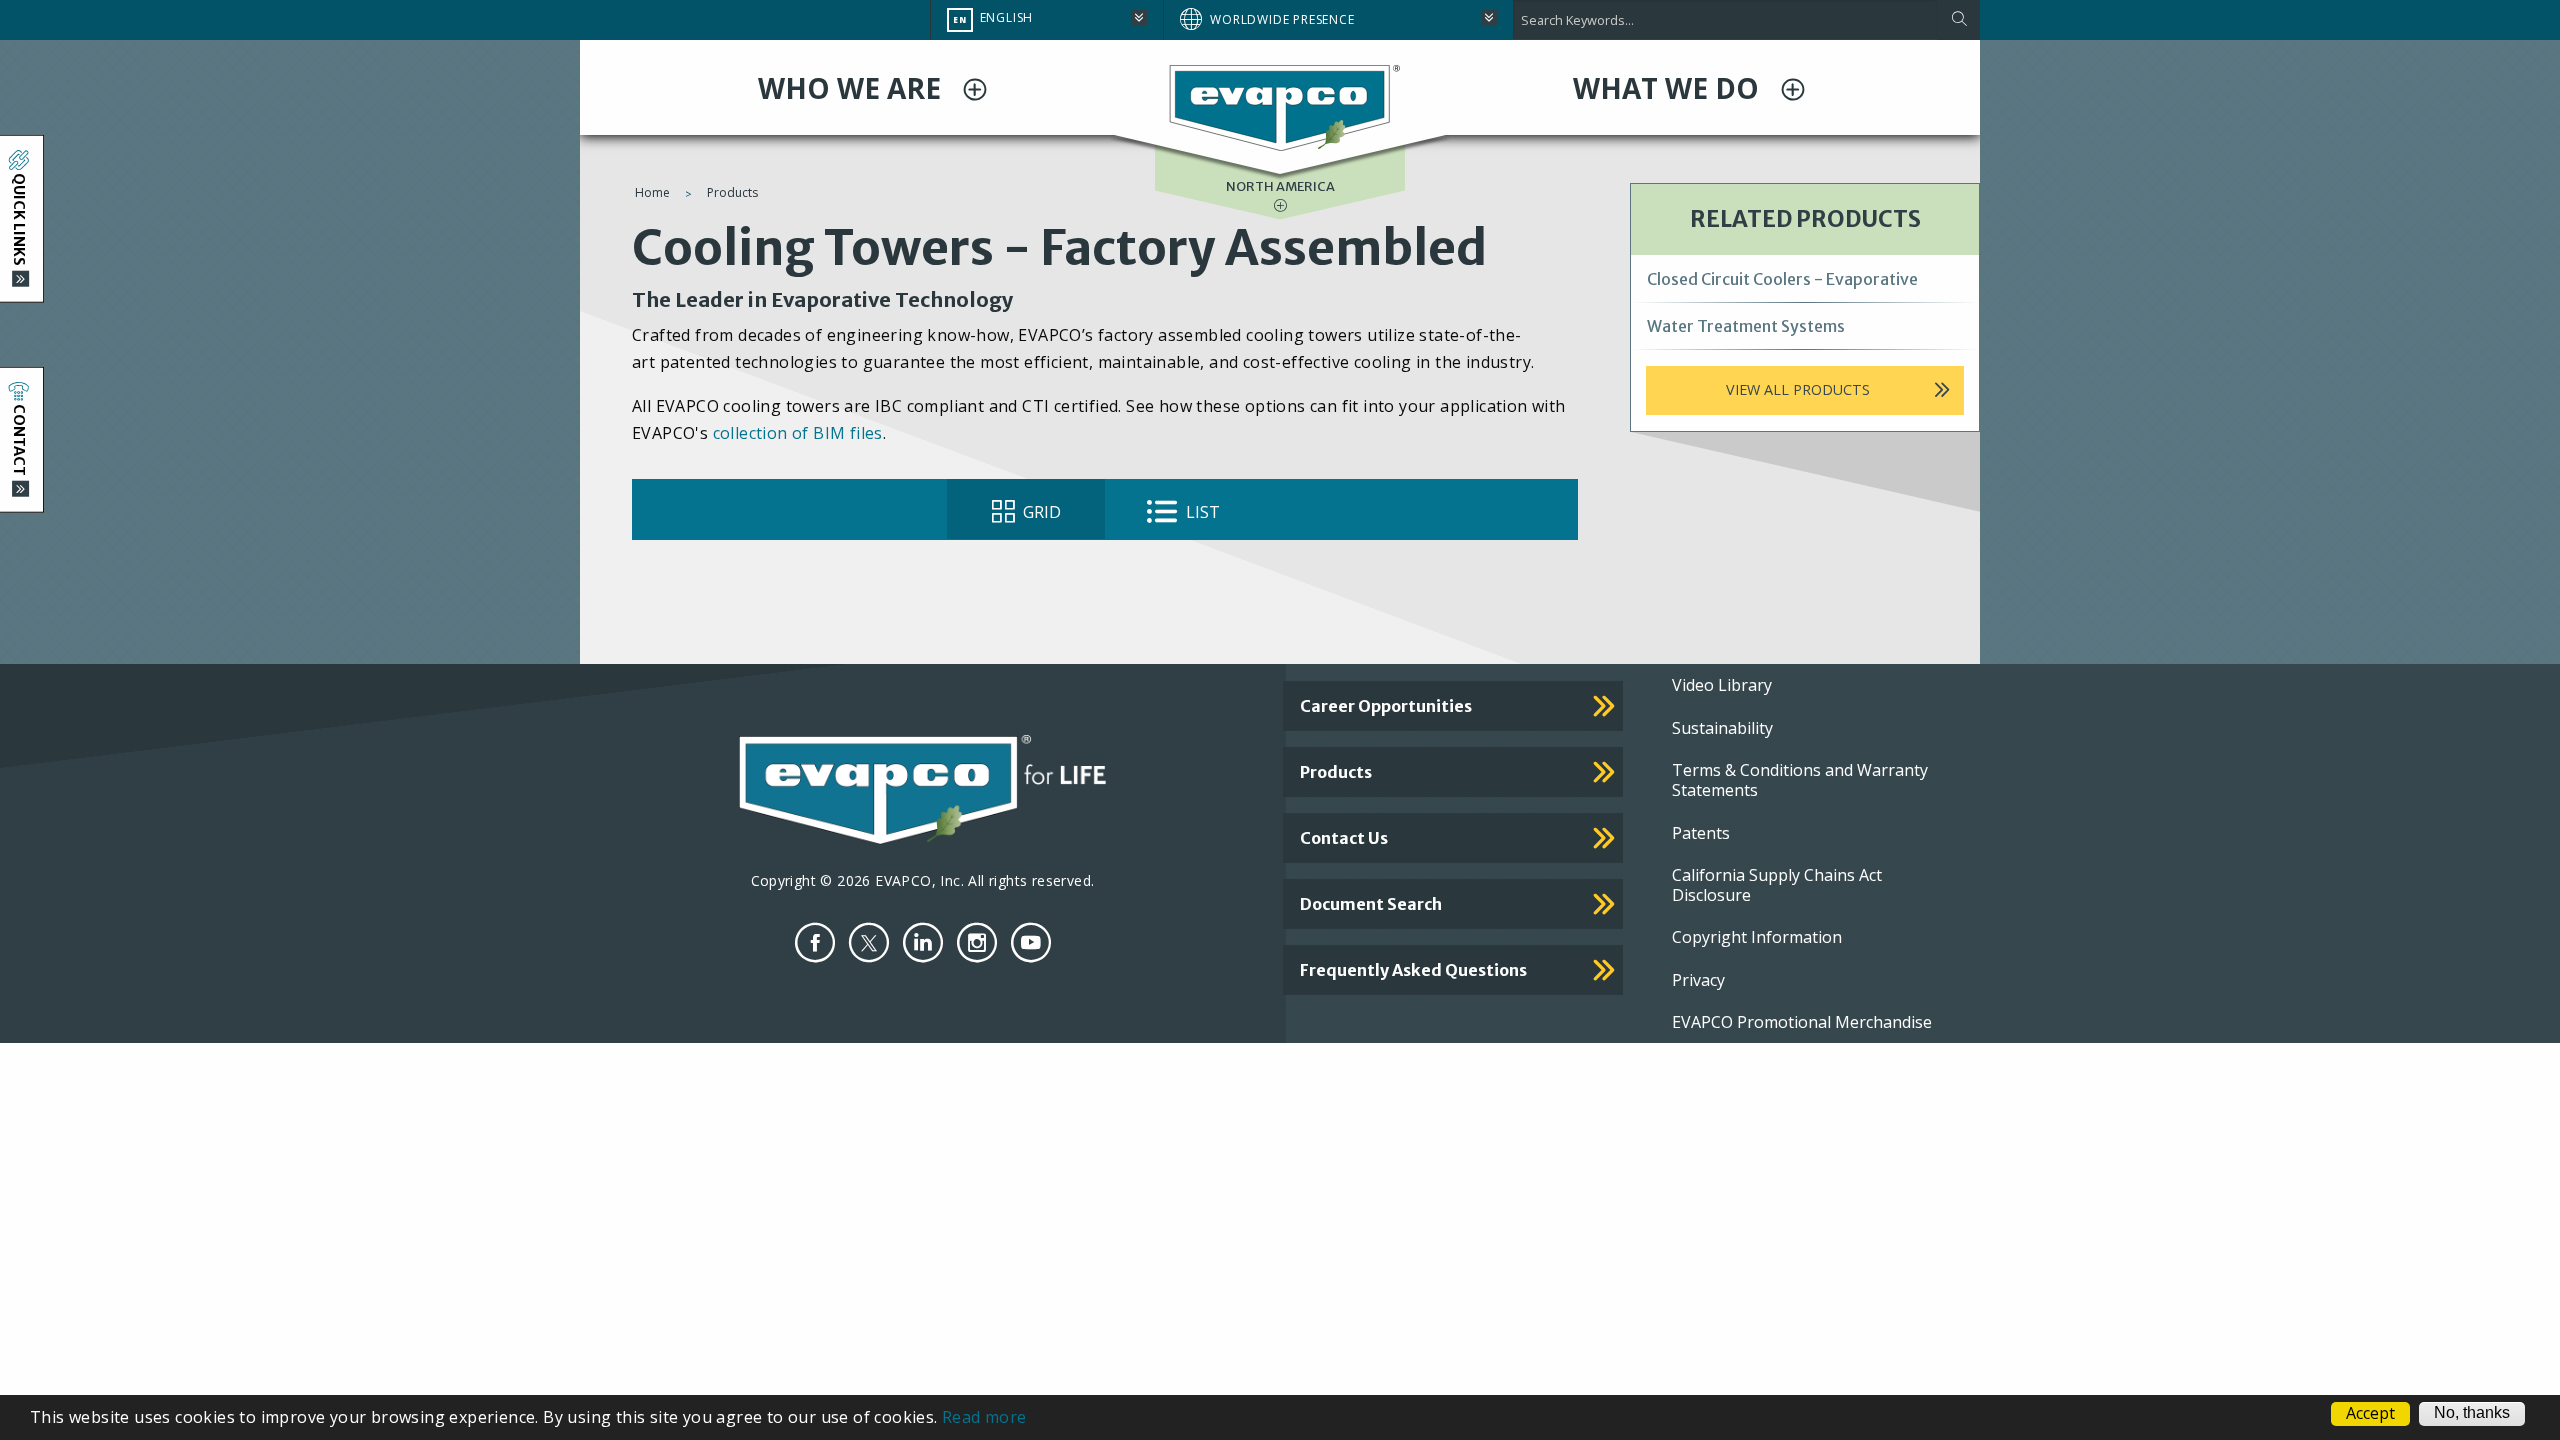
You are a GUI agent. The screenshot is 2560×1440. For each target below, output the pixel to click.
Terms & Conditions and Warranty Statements (1800, 780)
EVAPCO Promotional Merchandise (1802, 1022)
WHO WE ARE (853, 88)
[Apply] (1958, 20)
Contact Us (1344, 838)
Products (732, 192)
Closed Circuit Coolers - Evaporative (1782, 279)
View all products (1798, 389)
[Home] (1280, 107)
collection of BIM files (798, 433)
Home (652, 192)
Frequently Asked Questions (1413, 970)
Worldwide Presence (1282, 19)
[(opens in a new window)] (815, 942)
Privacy (1698, 980)
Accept (2370, 1414)
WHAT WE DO (1669, 88)
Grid (1040, 512)
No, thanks (2472, 1413)
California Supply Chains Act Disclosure (1777, 885)
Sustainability (1722, 728)
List (1201, 512)
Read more (984, 1417)
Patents (1701, 833)
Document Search (1371, 904)
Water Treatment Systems (1746, 326)
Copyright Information (1757, 937)
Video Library (1722, 685)
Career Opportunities (1386, 706)
